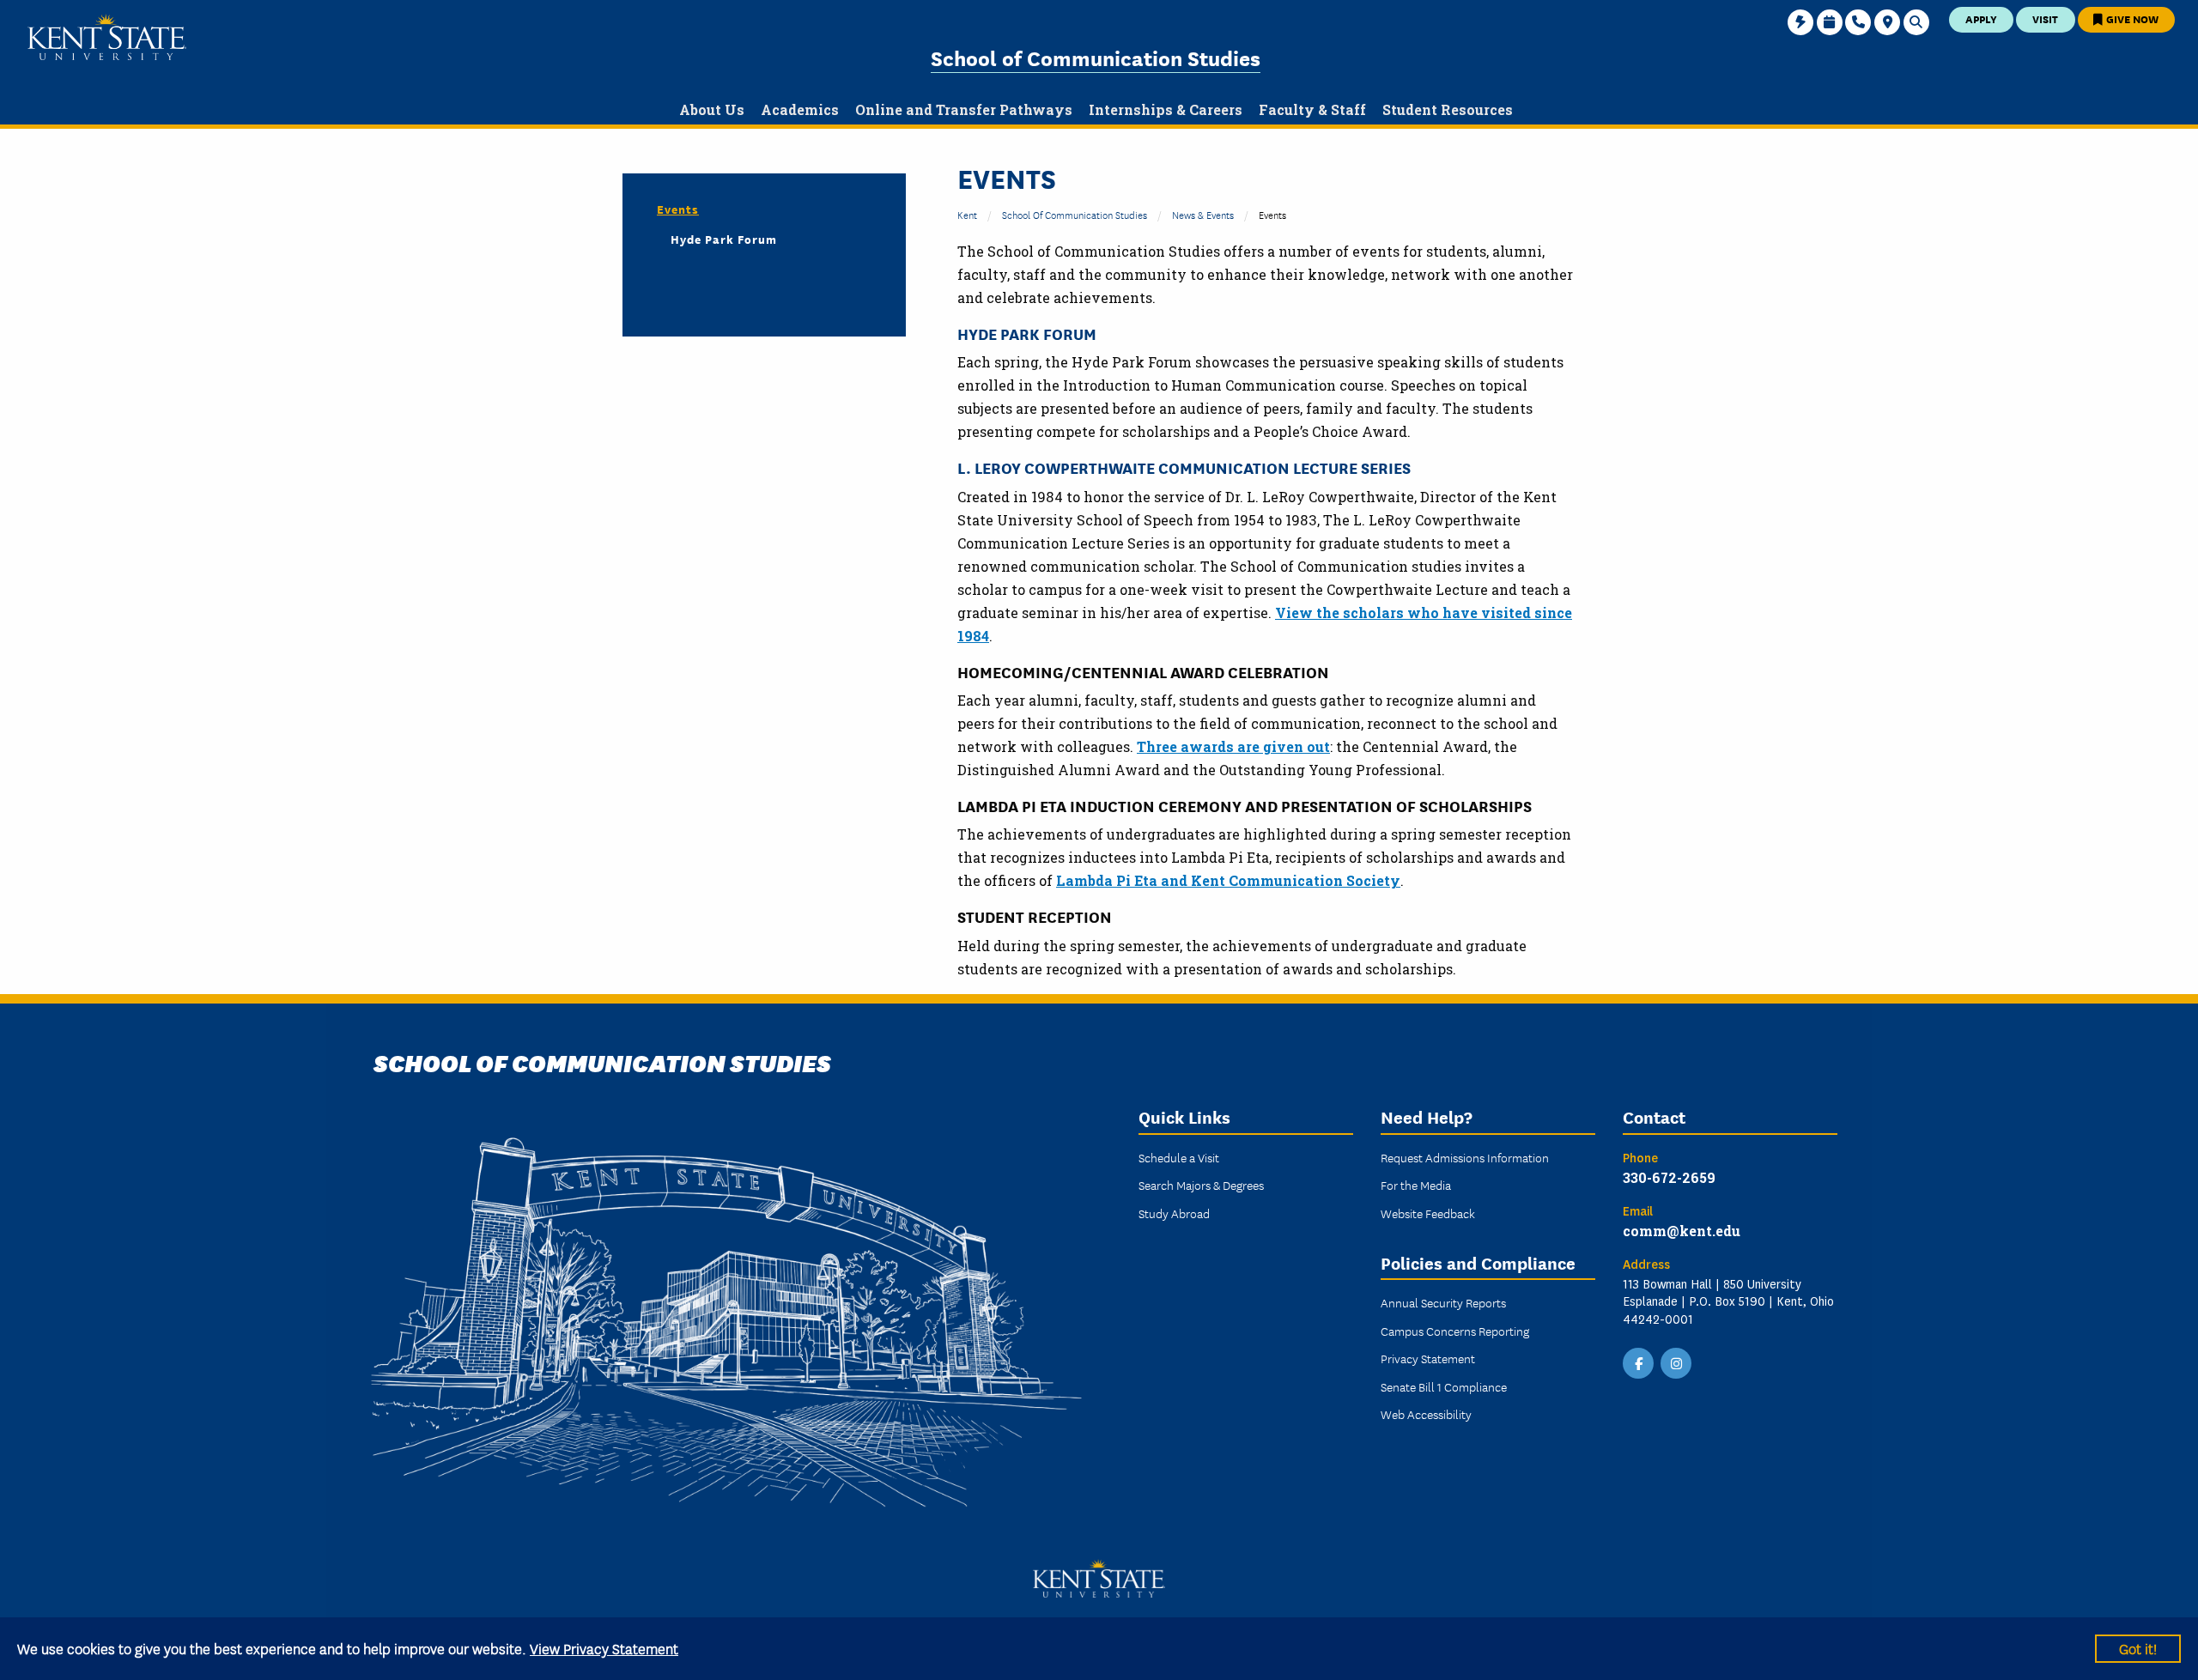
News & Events (1203, 214)
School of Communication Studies (1096, 57)
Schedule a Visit (1179, 1157)
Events (678, 209)
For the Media (1416, 1185)
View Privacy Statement (604, 1648)
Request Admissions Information (1465, 1157)
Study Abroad (1174, 1213)
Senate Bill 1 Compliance (1444, 1386)
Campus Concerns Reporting (1455, 1331)
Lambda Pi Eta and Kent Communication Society (1228, 880)
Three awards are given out (1233, 746)
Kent (967, 214)
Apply (1981, 18)
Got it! (2138, 1648)
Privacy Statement (1428, 1358)
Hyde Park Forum (1027, 333)
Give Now (2131, 18)
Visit (2045, 18)
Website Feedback (1428, 1213)
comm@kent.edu (1682, 1231)
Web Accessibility (1426, 1414)
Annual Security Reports (1443, 1302)
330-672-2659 (1669, 1177)
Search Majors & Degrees (1201, 1185)
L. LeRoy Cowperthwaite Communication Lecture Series (1184, 467)
